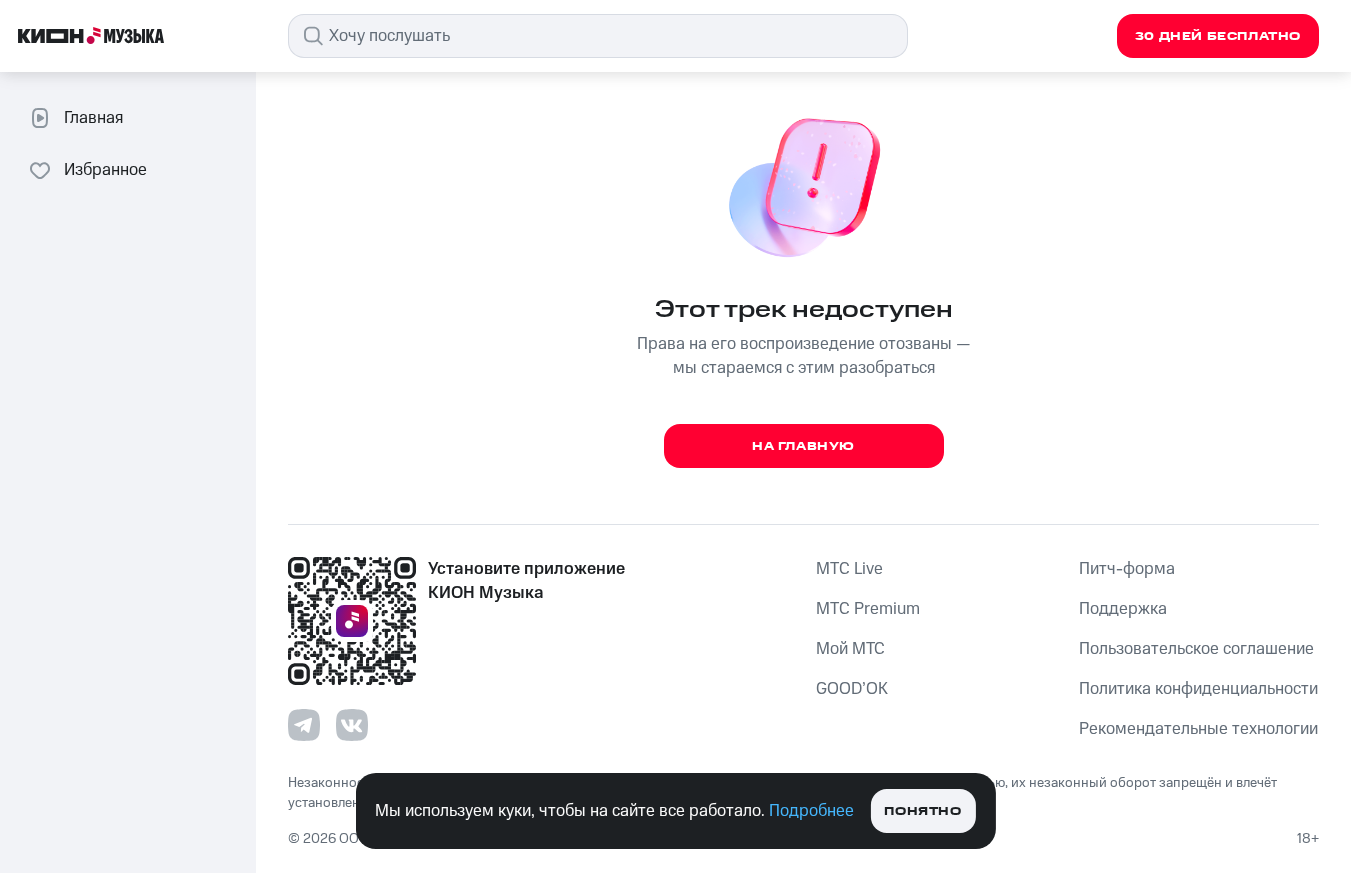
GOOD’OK (852, 689)
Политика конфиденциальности (1198, 689)
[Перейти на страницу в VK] (352, 725)
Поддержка (1123, 609)
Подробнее (811, 811)
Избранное (105, 170)
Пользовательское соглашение (1196, 649)
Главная (93, 118)
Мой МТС (850, 649)
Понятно (922, 811)
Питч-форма (1127, 569)
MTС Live (849, 569)
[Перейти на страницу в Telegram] (304, 725)
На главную (803, 446)
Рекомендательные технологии (1198, 729)
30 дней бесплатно (1218, 36)
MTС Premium (868, 609)
